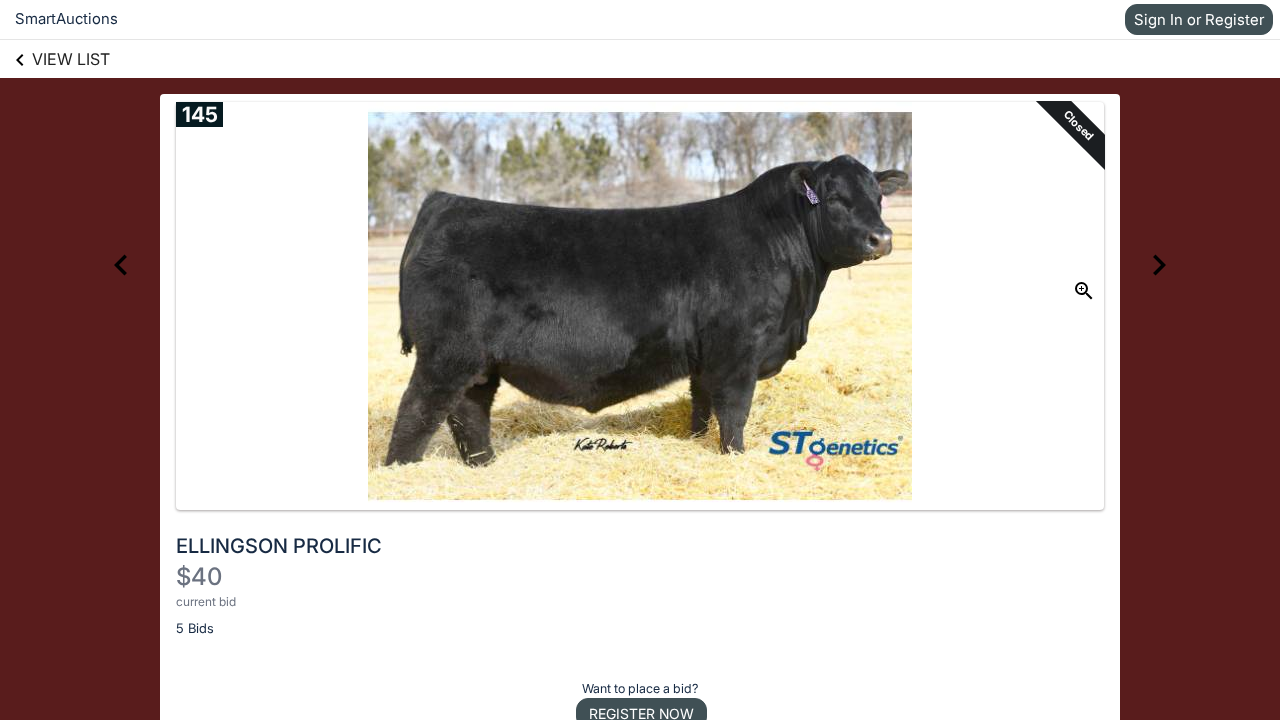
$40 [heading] (199, 576)
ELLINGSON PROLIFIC (279, 546)
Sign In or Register (1199, 19)
